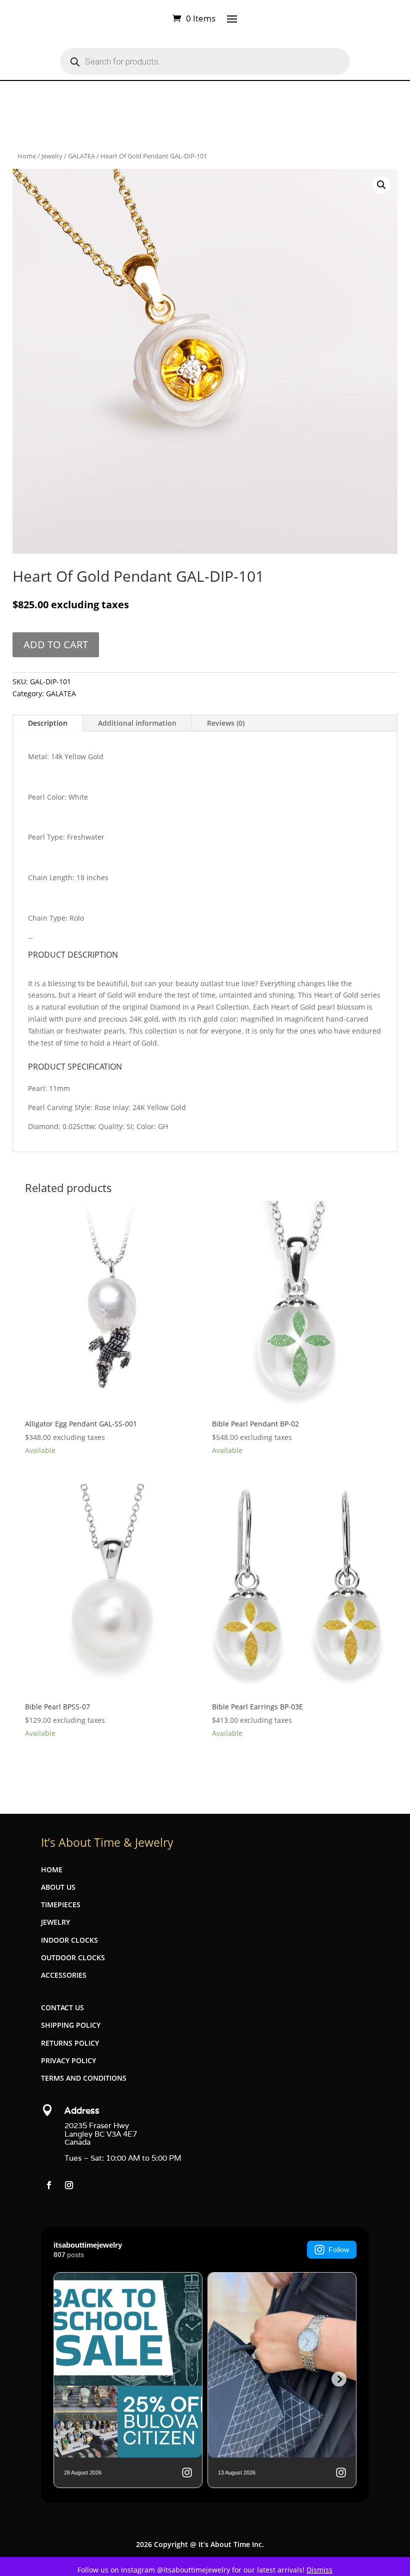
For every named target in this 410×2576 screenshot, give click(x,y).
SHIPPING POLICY (71, 2025)
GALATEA (81, 156)
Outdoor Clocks (73, 1957)
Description (48, 723)
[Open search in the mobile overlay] (205, 61)
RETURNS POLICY (70, 2043)
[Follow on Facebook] (49, 2185)
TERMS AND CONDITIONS (84, 2078)
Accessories (64, 1975)
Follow (339, 2250)
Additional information (137, 723)
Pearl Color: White (58, 797)
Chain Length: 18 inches (68, 877)
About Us (58, 1887)
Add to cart (56, 644)
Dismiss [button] (319, 2570)
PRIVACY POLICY (68, 2060)
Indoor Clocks (69, 1940)
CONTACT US (62, 2007)
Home (27, 156)
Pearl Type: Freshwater (66, 837)
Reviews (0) (226, 723)
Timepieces (61, 1905)
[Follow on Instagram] (69, 2185)
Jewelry (52, 156)
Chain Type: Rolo (56, 918)
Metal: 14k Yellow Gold (66, 756)
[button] (381, 185)
